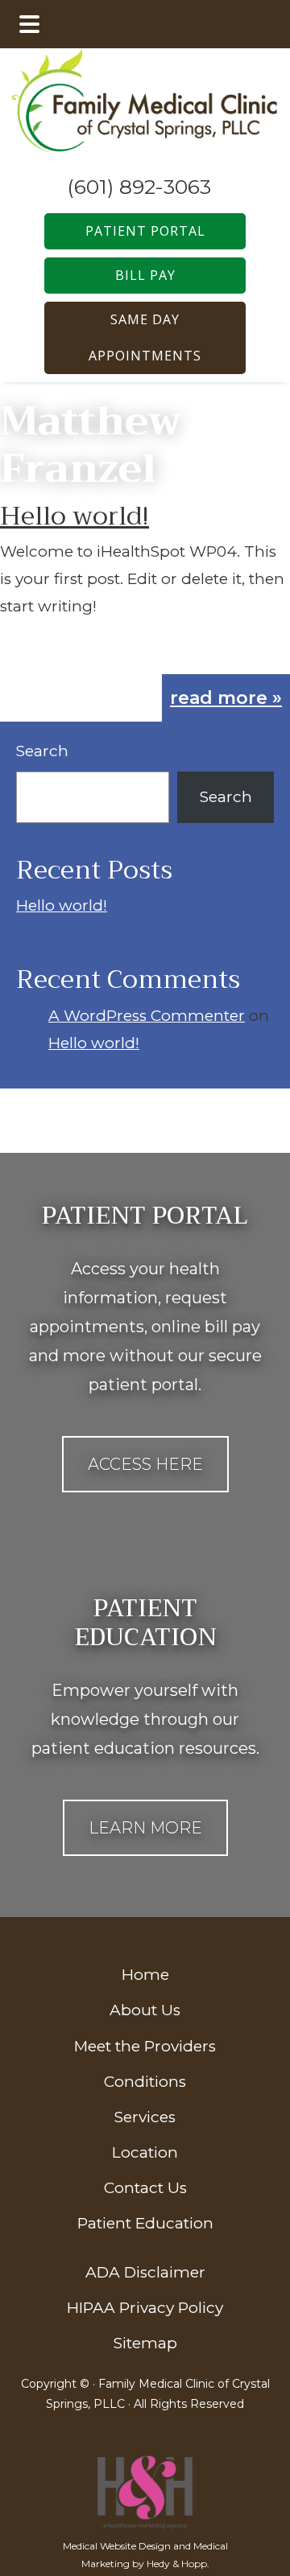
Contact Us (145, 2188)
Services (145, 2117)
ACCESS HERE (145, 1464)
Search (42, 751)
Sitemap (145, 2343)
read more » (226, 698)
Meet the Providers (145, 2046)
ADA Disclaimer (145, 2272)
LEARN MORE (145, 1828)
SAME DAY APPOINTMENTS (145, 337)
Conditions (145, 2082)
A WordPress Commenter (147, 1016)
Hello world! (75, 516)
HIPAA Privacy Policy (145, 2308)
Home (145, 1975)
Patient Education (145, 2223)
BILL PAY (145, 275)
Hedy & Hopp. (178, 2564)
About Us (145, 2010)
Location (145, 2152)
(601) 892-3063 (139, 187)
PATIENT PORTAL (145, 231)
